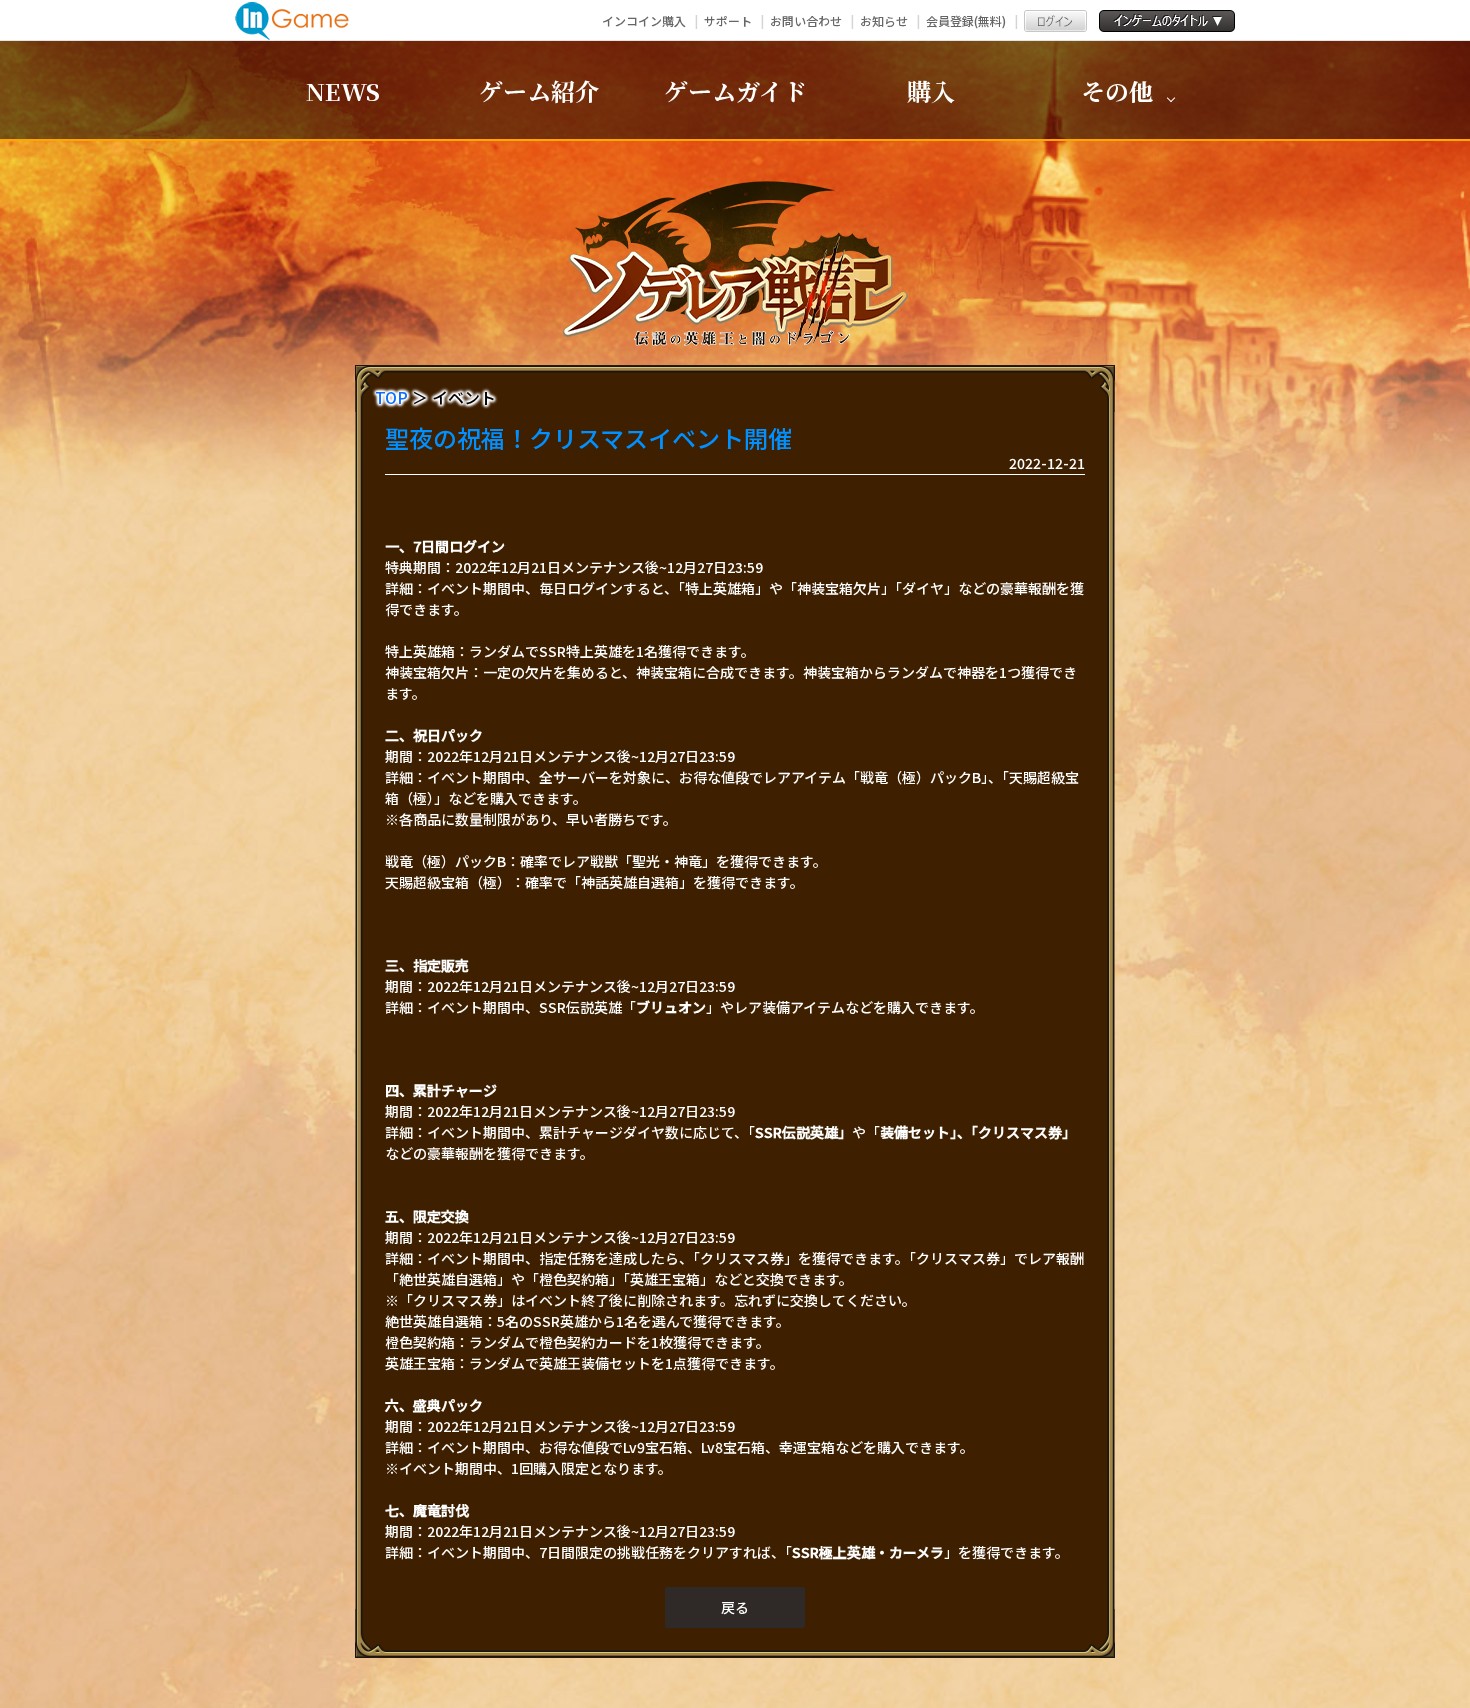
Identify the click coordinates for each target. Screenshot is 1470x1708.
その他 (1117, 90)
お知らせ (884, 20)
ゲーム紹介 (539, 90)
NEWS (343, 90)
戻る (735, 1607)
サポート (728, 20)
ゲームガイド (735, 90)
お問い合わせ (806, 20)
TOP (391, 397)
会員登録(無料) (966, 20)
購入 (931, 90)
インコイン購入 (644, 20)
